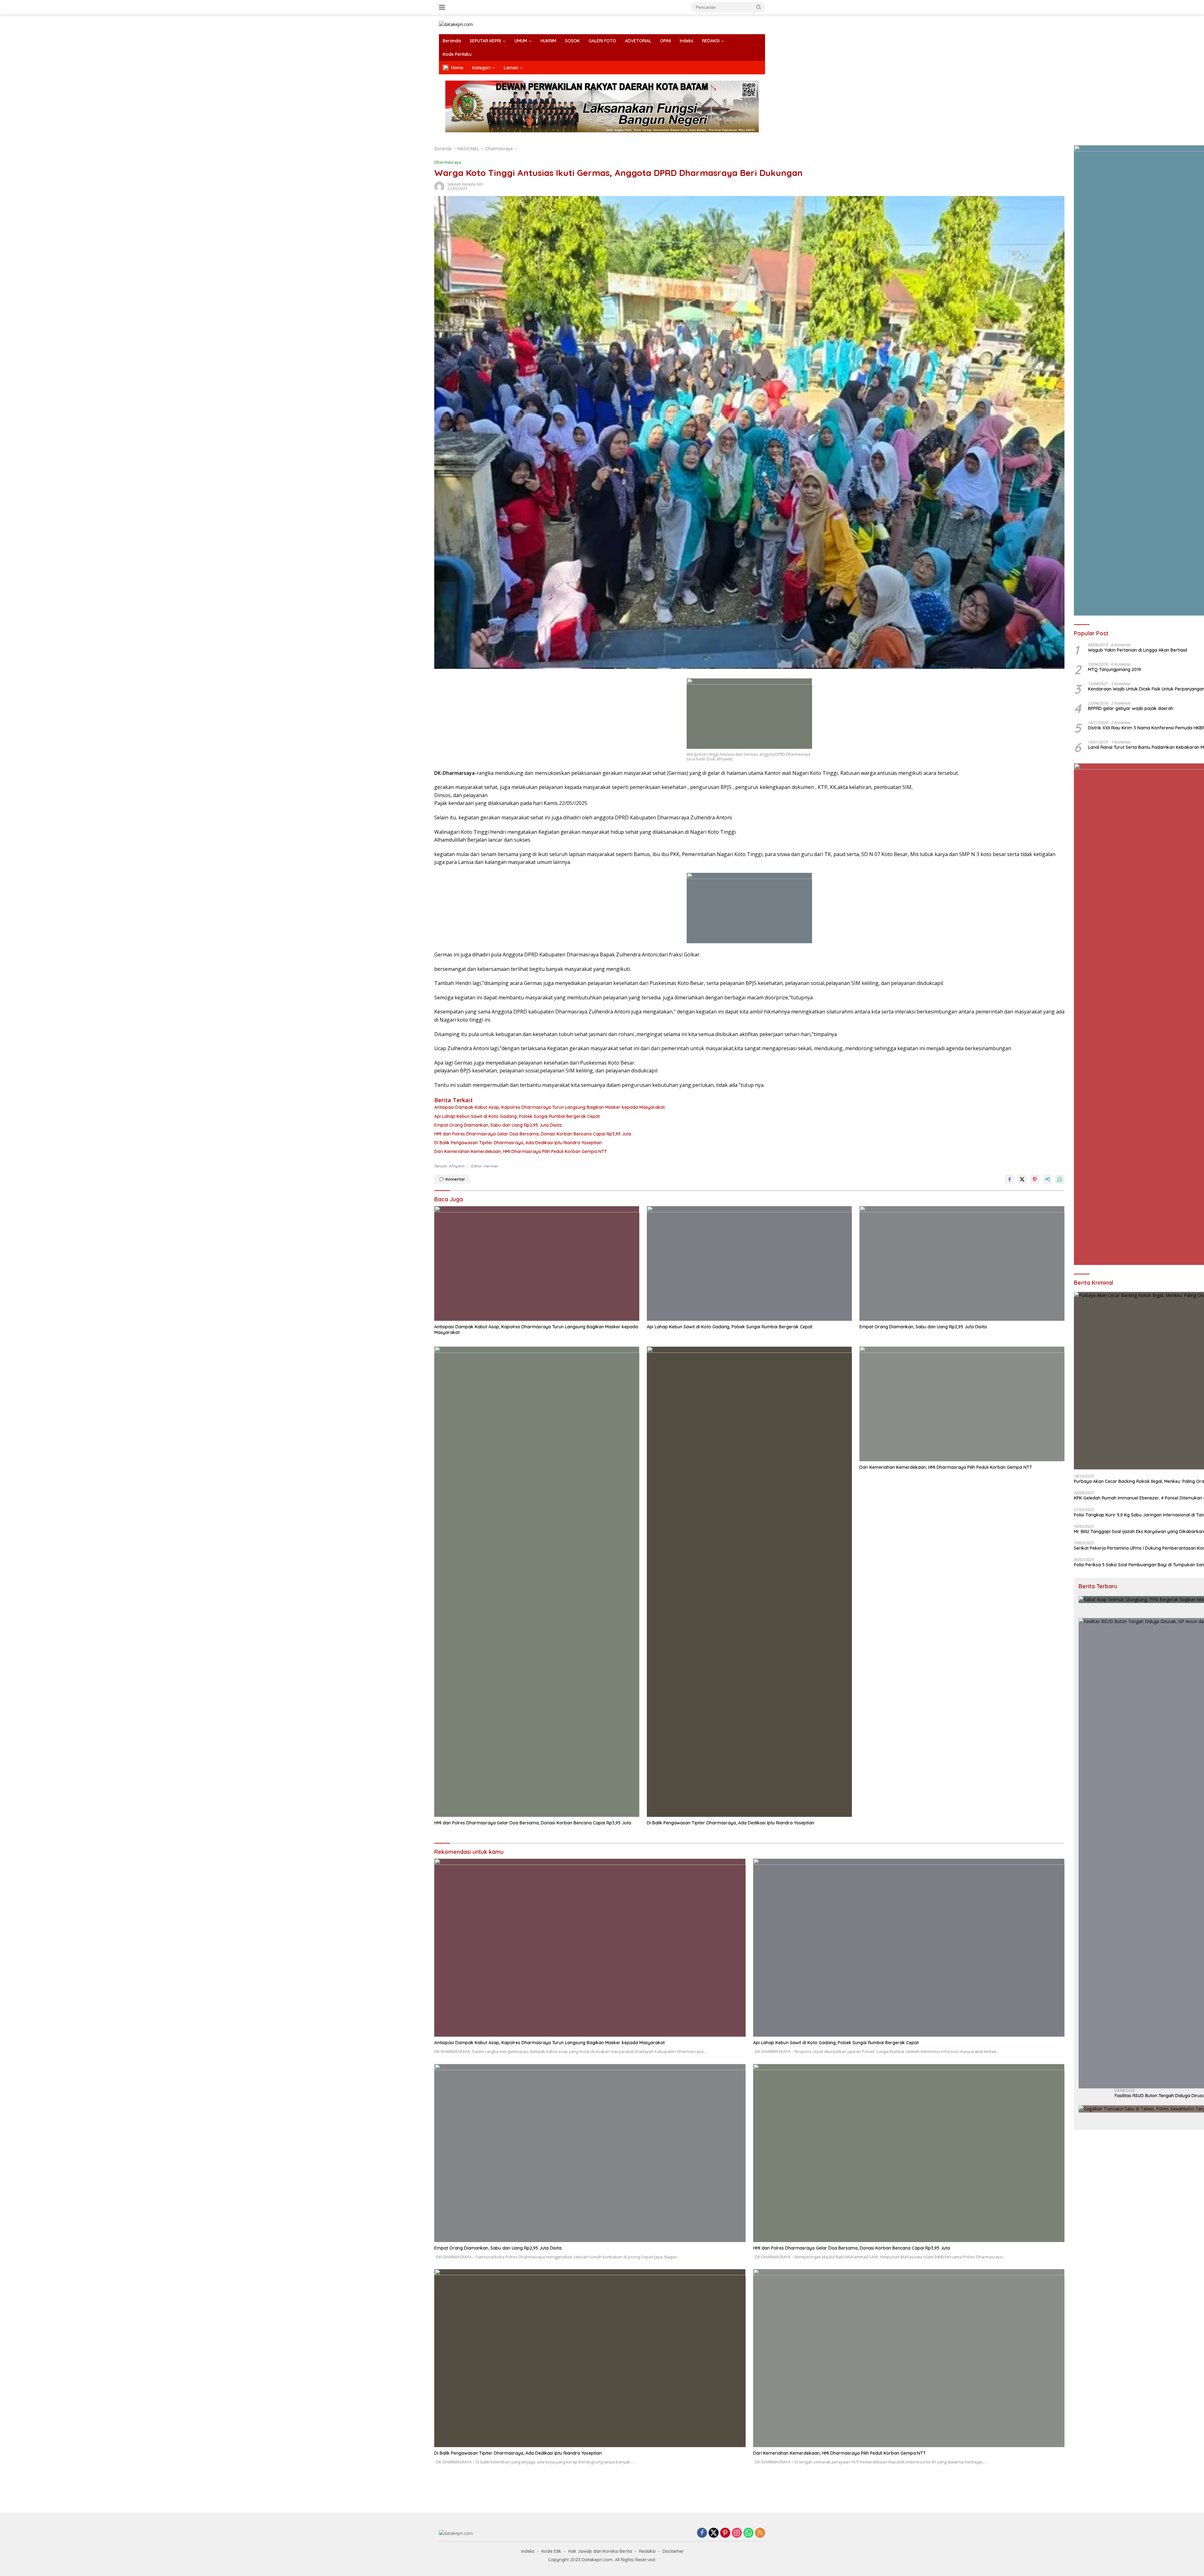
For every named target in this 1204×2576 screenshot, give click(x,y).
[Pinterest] (725, 2533)
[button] (759, 7)
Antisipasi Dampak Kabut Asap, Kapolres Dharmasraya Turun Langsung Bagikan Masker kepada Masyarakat (549, 1107)
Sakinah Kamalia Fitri (465, 184)
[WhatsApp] (748, 2533)
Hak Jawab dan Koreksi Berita (600, 2551)
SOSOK (572, 41)
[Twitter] (714, 2533)
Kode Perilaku (457, 54)
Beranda (452, 41)
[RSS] (760, 2533)
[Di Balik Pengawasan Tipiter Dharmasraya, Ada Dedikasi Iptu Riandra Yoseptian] (749, 1582)
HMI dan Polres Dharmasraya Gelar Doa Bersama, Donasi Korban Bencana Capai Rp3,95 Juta (533, 1134)
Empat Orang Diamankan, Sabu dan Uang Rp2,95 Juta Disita (498, 1125)
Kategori (481, 68)
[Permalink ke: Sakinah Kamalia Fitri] (439, 186)
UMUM (521, 41)
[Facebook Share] (1010, 1179)
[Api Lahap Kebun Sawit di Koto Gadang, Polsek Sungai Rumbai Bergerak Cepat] (749, 1263)
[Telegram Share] (1047, 1179)
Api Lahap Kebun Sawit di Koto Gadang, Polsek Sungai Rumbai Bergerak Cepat (517, 1116)
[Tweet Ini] (1022, 1179)
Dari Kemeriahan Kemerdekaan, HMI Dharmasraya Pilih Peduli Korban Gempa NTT (521, 1151)
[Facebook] (702, 2533)
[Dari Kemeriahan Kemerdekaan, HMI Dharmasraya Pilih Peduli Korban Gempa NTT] (962, 1404)
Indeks (686, 41)
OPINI (665, 41)
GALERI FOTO (602, 41)
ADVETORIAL (638, 41)
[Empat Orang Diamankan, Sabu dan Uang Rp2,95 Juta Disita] (962, 1263)
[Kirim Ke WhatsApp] (1060, 1179)
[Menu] (443, 7)
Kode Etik (551, 2551)
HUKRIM (548, 41)
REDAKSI (711, 41)
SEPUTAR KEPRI (485, 41)
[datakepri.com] (456, 24)
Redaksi (647, 2551)
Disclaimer (673, 2551)
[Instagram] (737, 2533)
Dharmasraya (448, 162)
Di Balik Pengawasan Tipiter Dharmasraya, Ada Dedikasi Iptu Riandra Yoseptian (518, 1143)
